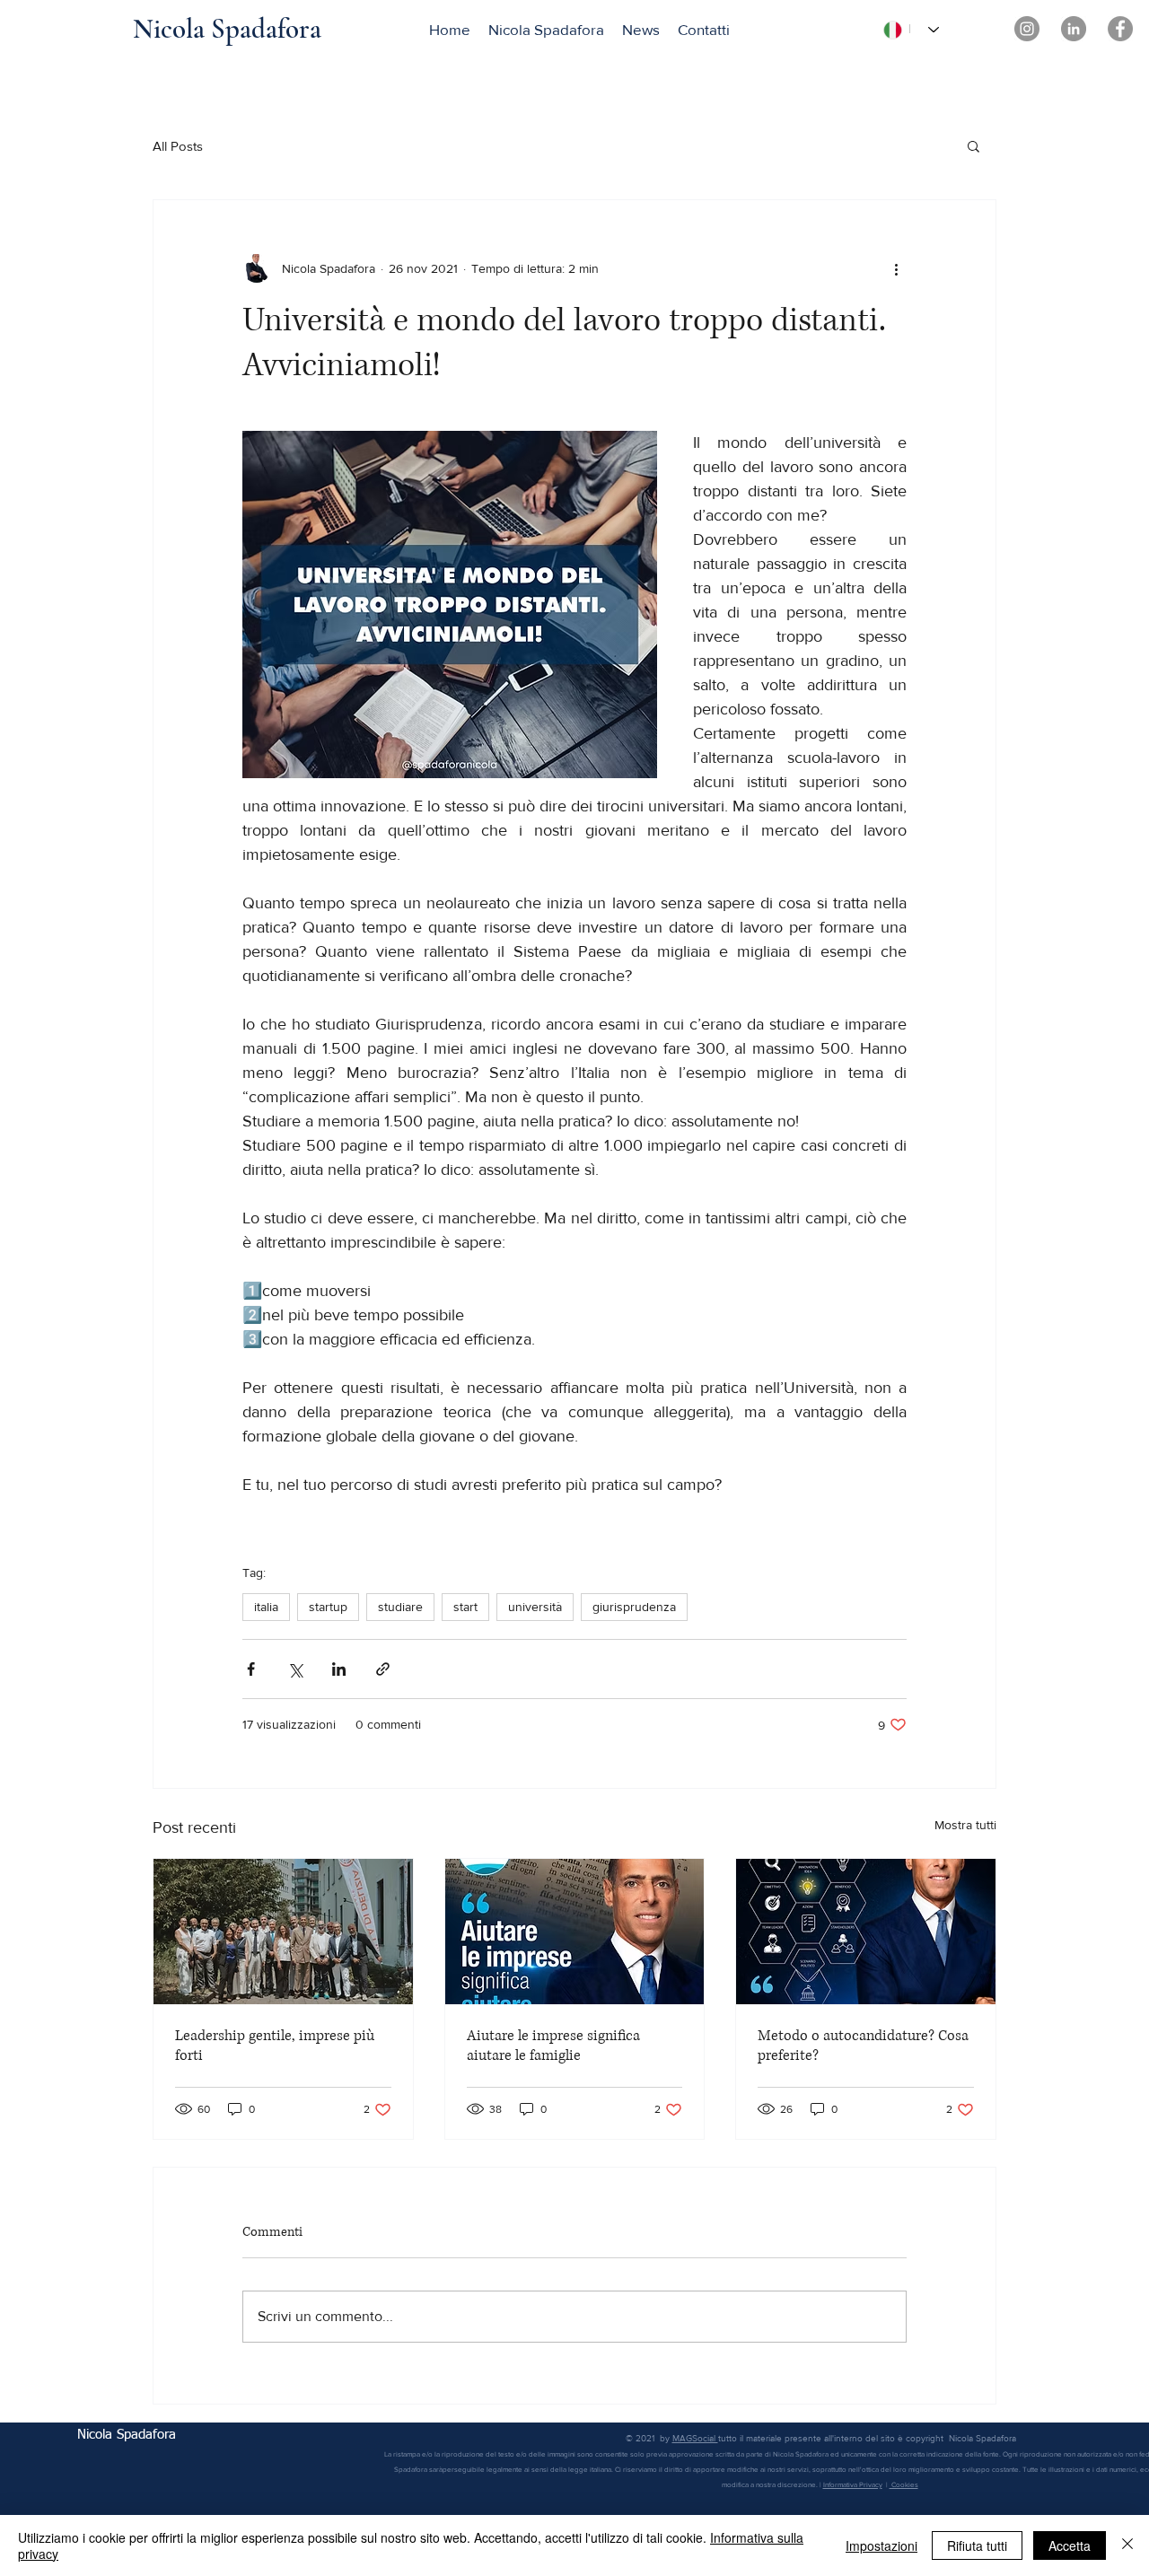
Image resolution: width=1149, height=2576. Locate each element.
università (535, 1607)
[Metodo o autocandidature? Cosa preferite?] (866, 1932)
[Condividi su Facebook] (251, 1669)
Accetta (1070, 2545)
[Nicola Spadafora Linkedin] (1074, 29)
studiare (400, 1607)
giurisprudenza (634, 1607)
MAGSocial (695, 2438)
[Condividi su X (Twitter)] (295, 1669)
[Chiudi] (1127, 2545)
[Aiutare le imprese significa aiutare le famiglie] (575, 1932)
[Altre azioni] (896, 268)
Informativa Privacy (853, 2485)
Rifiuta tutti (977, 2545)
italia (266, 1607)
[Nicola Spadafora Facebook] (1120, 29)
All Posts (178, 146)
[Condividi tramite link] (383, 1669)
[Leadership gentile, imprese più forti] (283, 1932)
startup (328, 1607)
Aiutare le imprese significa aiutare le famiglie (553, 2046)
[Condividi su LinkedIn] (339, 1669)
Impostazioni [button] (881, 2545)
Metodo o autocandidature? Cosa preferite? (863, 2046)
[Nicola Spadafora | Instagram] (1027, 29)
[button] (974, 145)
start (465, 1607)
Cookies (904, 2485)
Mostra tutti (965, 1825)
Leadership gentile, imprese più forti (275, 2046)
